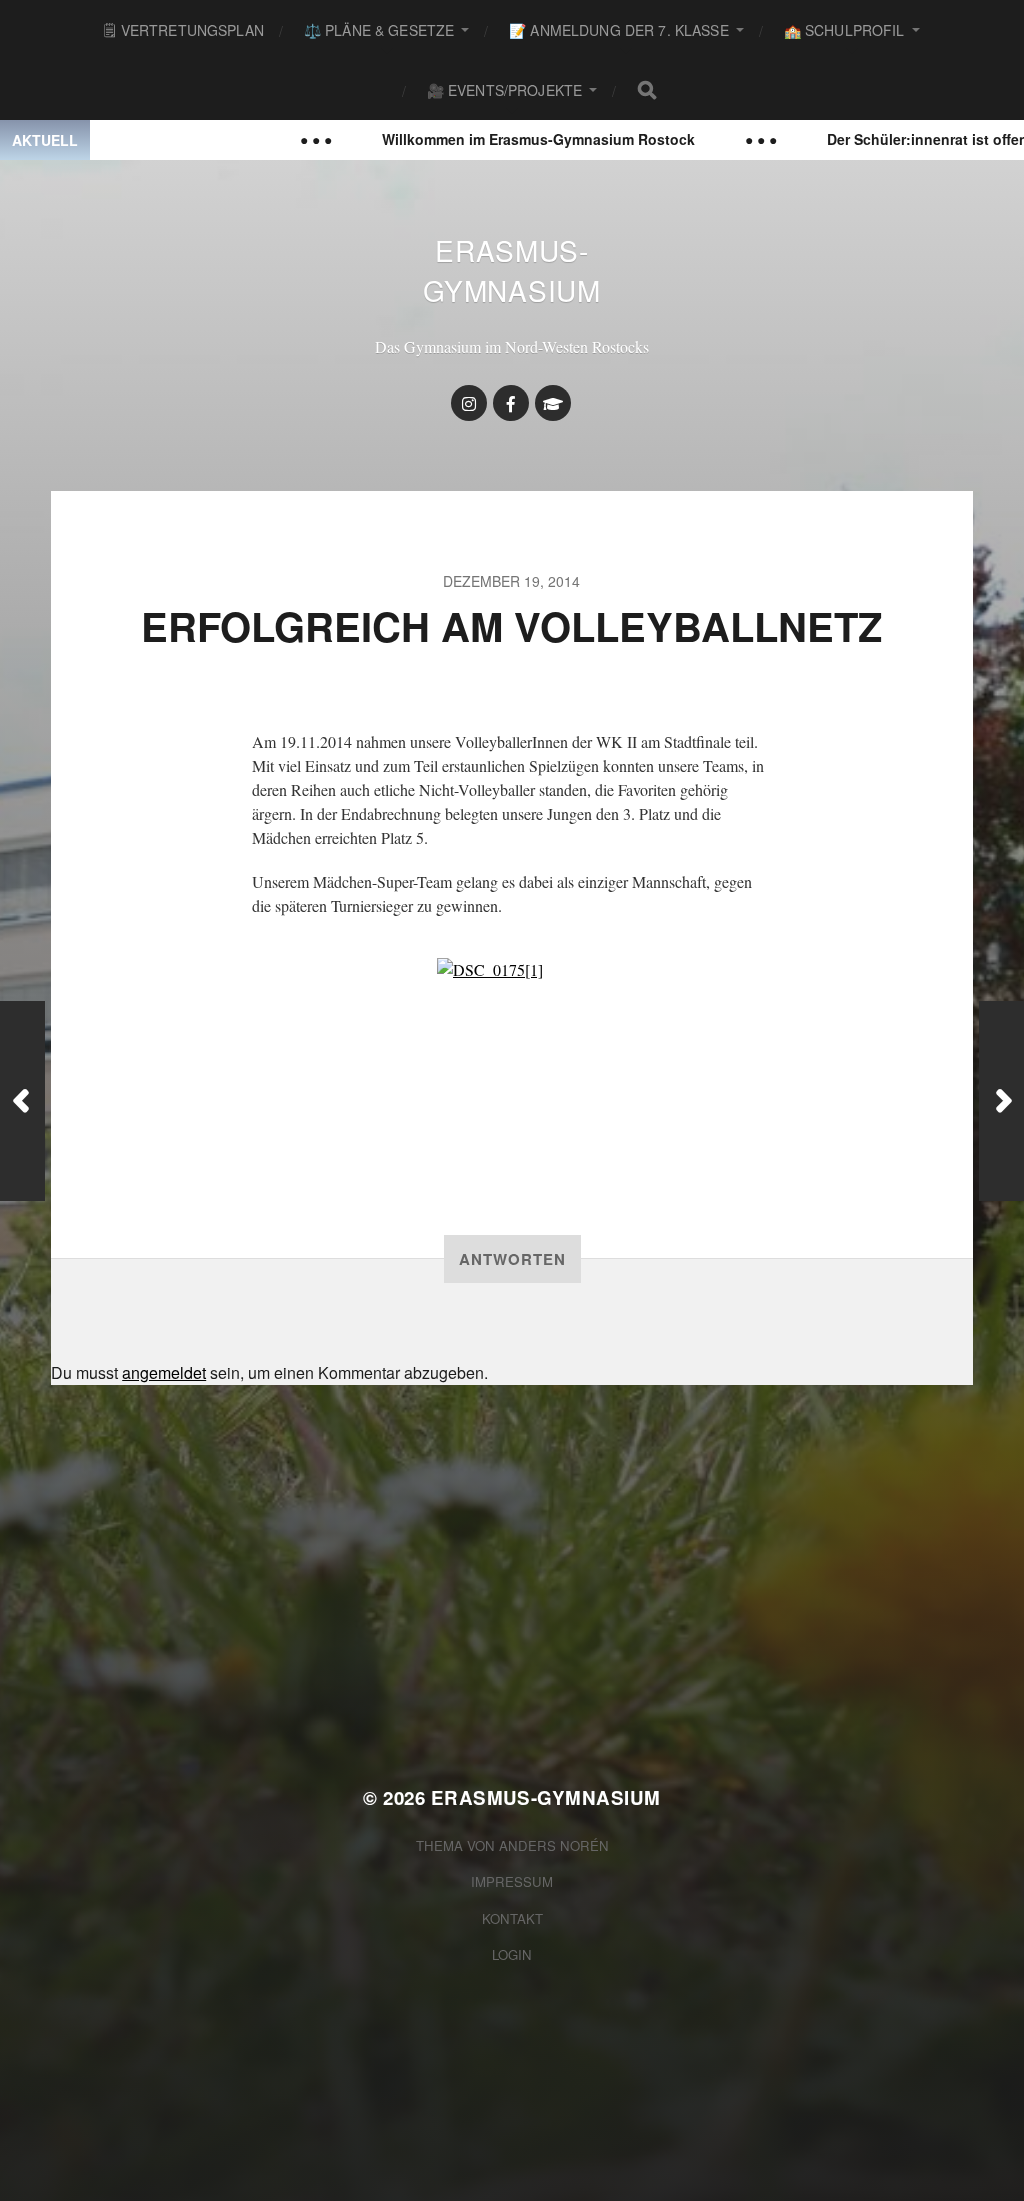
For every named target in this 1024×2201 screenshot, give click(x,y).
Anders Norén (554, 1845)
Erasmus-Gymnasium (511, 270)
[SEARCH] (647, 90)
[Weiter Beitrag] (1001, 1101)
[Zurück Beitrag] (22, 1101)
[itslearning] (553, 403)
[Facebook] (511, 403)
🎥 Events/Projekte (504, 90)
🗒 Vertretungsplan (183, 30)
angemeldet (164, 1372)
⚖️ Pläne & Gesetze (379, 30)
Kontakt (512, 1918)
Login (512, 1954)
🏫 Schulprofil (844, 30)
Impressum (512, 1881)
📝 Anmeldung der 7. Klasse (619, 30)
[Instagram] (469, 403)
